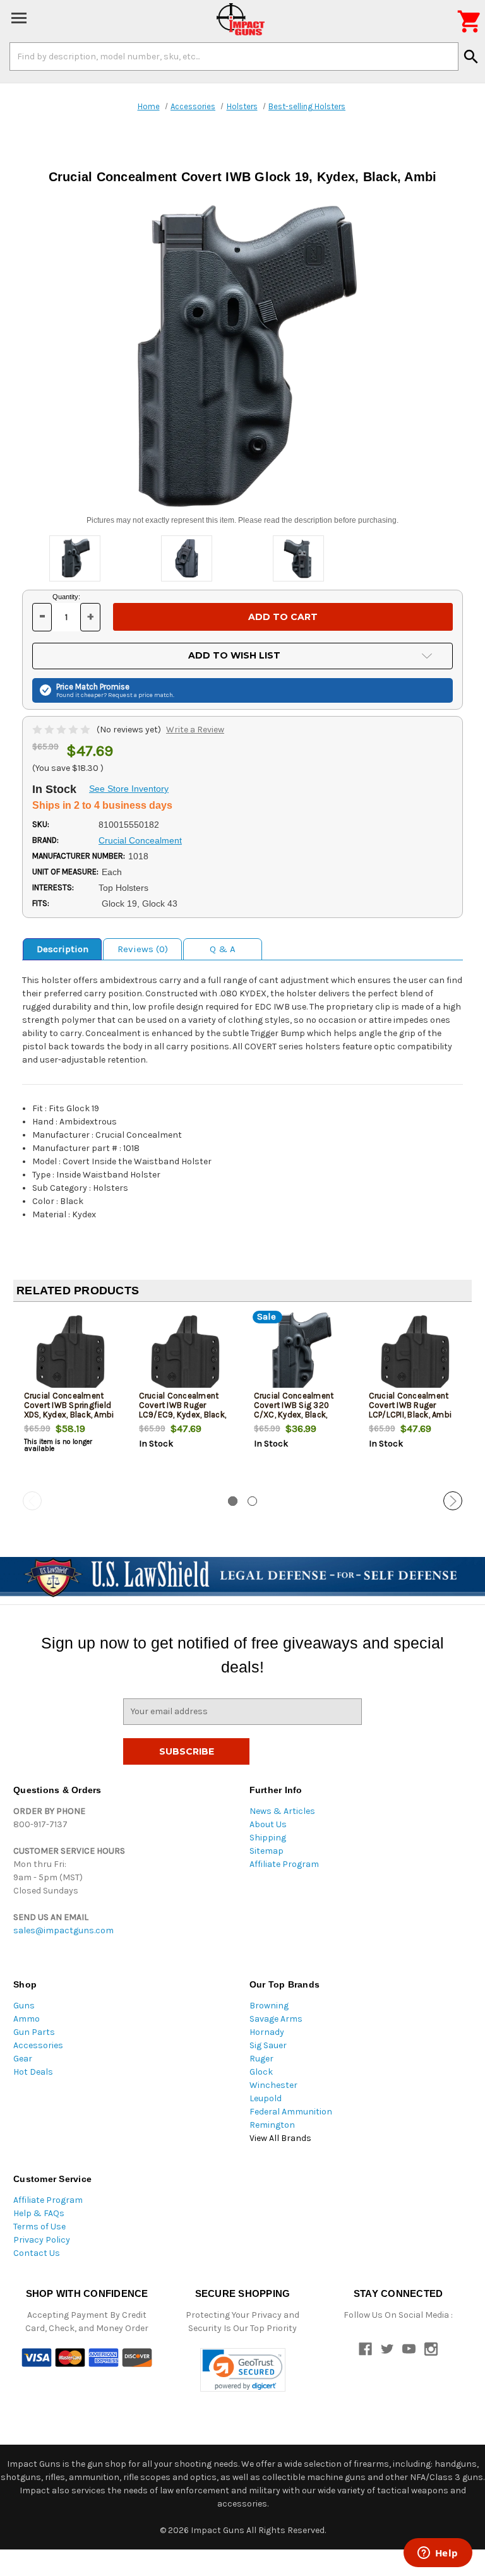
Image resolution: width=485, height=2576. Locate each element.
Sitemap (266, 1851)
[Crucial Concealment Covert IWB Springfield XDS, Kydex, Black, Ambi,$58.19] (71, 1353)
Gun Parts (34, 2032)
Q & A (223, 949)
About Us (268, 1824)
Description (63, 949)
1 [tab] (233, 1501)
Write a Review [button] (195, 730)
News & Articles (282, 1811)
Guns (24, 2006)
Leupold (266, 2098)
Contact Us (37, 2253)
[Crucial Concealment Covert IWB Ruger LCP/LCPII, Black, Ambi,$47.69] (416, 1353)
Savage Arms (276, 2019)
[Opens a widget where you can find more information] (438, 2554)
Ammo (27, 2019)
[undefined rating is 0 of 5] (62, 730)
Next (453, 1501)
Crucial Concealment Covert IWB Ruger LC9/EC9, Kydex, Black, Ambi (183, 1410)
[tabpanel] (71, 1402)
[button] (243, 2370)
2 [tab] (252, 1501)
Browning (269, 2006)
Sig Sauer (268, 2045)
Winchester (273, 2085)
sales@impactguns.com (63, 1930)
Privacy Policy (42, 2240)
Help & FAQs (39, 2213)
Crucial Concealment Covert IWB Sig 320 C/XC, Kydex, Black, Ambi (294, 1410)
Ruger (261, 2059)
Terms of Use (39, 2227)
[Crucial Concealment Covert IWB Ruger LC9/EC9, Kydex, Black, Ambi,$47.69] (186, 1353)
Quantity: (66, 597)
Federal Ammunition (291, 2112)
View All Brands (280, 2138)
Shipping (268, 1838)
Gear (23, 2059)
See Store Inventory (129, 789)
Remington (272, 2125)
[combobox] (234, 56)
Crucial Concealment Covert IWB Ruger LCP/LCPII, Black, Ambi (410, 1405)
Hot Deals (33, 2072)
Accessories (38, 2045)
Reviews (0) (143, 949)
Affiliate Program (284, 1864)
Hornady (267, 2032)
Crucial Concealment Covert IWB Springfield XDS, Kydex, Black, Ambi (69, 1405)
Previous (32, 1501)
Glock (261, 2072)
